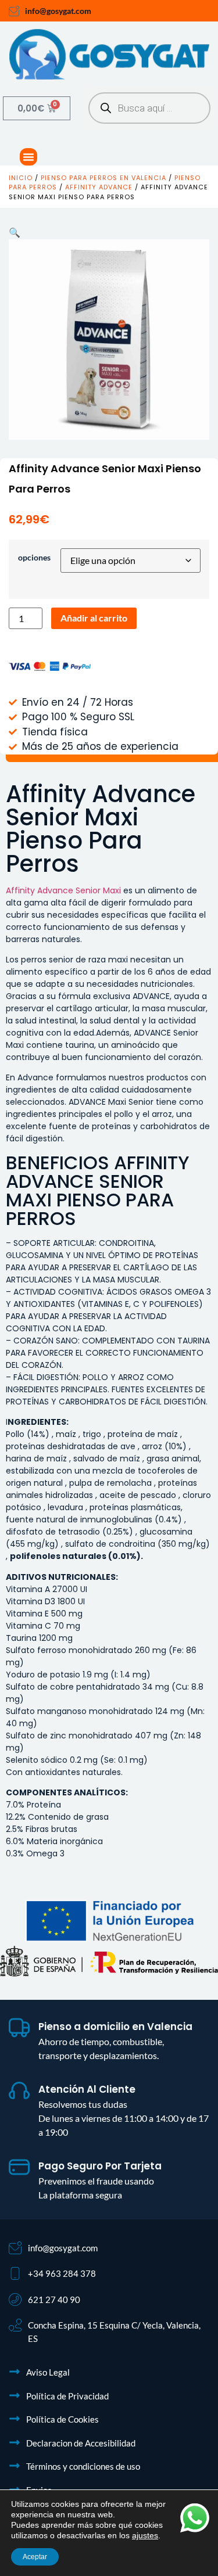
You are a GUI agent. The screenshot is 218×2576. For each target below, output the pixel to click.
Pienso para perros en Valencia (103, 178)
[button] (28, 157)
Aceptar (35, 2557)
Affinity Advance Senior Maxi (63, 890)
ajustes (145, 2535)
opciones (34, 558)
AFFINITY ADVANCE (99, 187)
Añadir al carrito (94, 618)
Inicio (21, 178)
